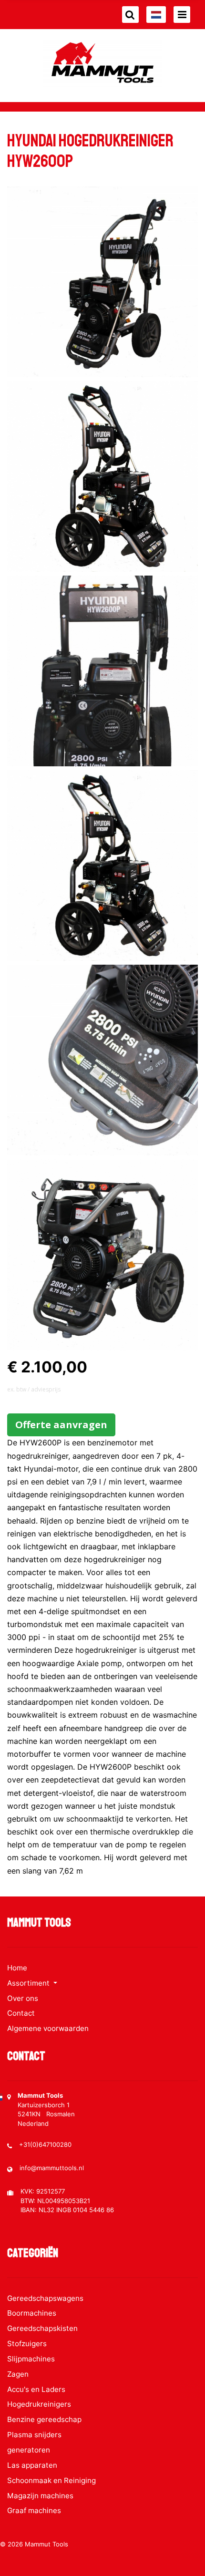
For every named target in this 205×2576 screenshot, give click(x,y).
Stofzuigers (27, 2344)
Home (17, 1968)
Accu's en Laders (36, 2389)
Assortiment (29, 1983)
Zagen (18, 2374)
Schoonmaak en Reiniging (51, 2480)
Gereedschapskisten (42, 2328)
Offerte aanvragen (61, 1425)
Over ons (23, 1998)
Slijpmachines (31, 2359)
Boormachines (32, 2313)
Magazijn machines (40, 2496)
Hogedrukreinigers (39, 2404)
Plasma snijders (34, 2435)
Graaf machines (34, 2510)
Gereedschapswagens (45, 2298)
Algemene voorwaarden (48, 2028)
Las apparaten (32, 2465)
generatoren (29, 2450)
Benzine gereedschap (44, 2419)
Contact (21, 2013)
